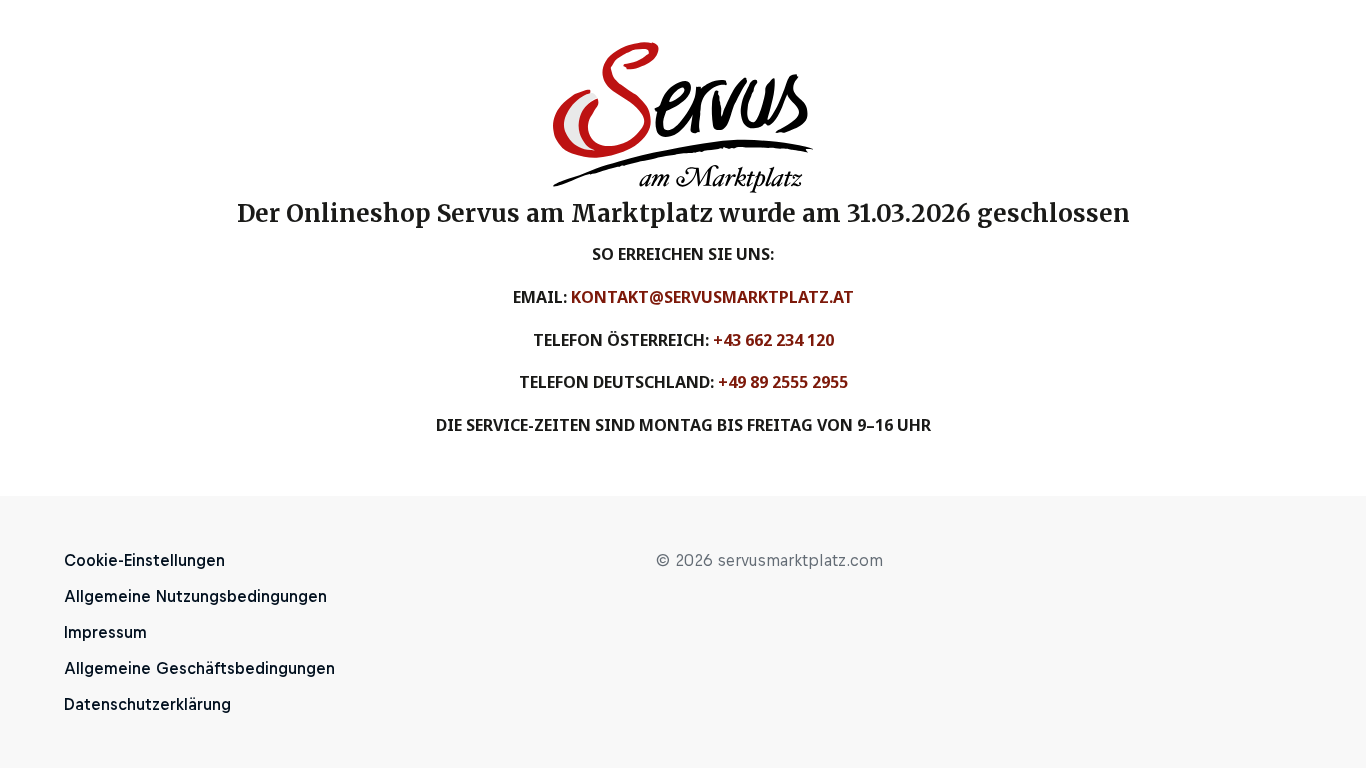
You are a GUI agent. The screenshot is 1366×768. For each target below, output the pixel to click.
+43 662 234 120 (773, 340)
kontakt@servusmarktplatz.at (712, 297)
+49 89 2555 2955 (783, 382)
